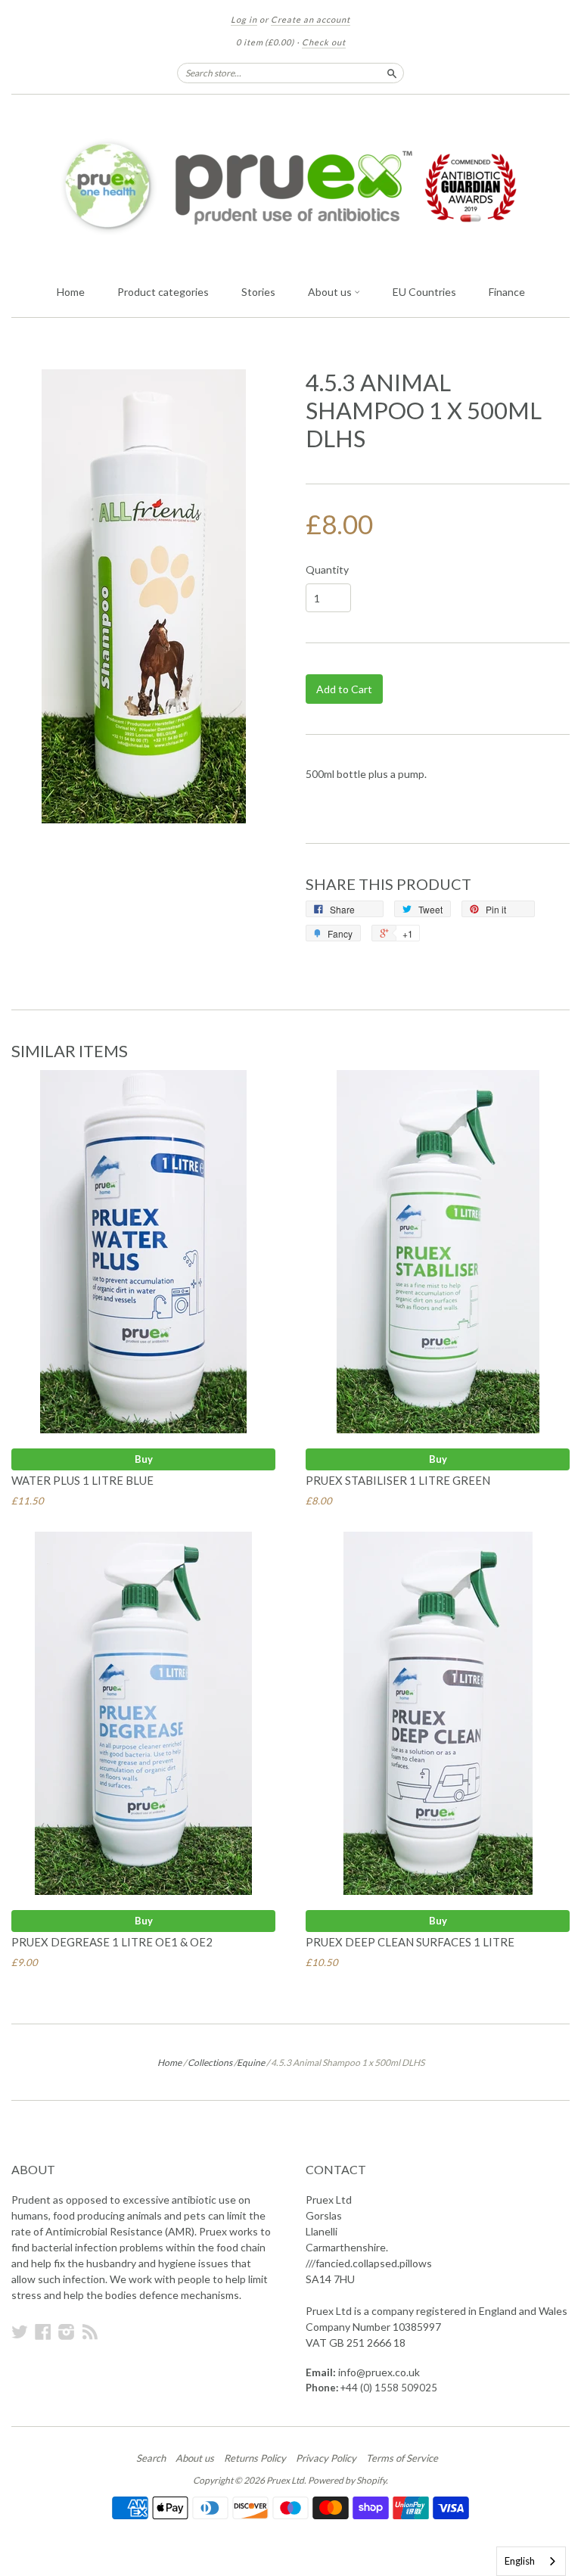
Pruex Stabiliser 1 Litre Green (398, 1480)
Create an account (311, 19)
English (520, 2561)
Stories (258, 292)
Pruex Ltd (285, 2480)
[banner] (290, 185)
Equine (251, 2063)
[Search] (392, 73)
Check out (324, 42)
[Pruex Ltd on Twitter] (20, 2332)
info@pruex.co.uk (379, 2372)
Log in (244, 19)
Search (151, 2458)
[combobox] (531, 2561)
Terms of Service (402, 2458)
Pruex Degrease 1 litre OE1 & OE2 (112, 1942)
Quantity (327, 570)
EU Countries (424, 292)
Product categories (163, 292)
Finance (507, 292)
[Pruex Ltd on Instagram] (67, 2332)
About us (331, 292)
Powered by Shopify (347, 2480)
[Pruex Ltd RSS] (90, 2332)
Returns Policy (255, 2458)
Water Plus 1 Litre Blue (82, 1480)
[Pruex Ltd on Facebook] (43, 2332)
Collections (210, 2063)
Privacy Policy (326, 2458)
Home (71, 292)
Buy (144, 1459)
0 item (265, 42)
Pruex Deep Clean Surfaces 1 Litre (410, 1942)
